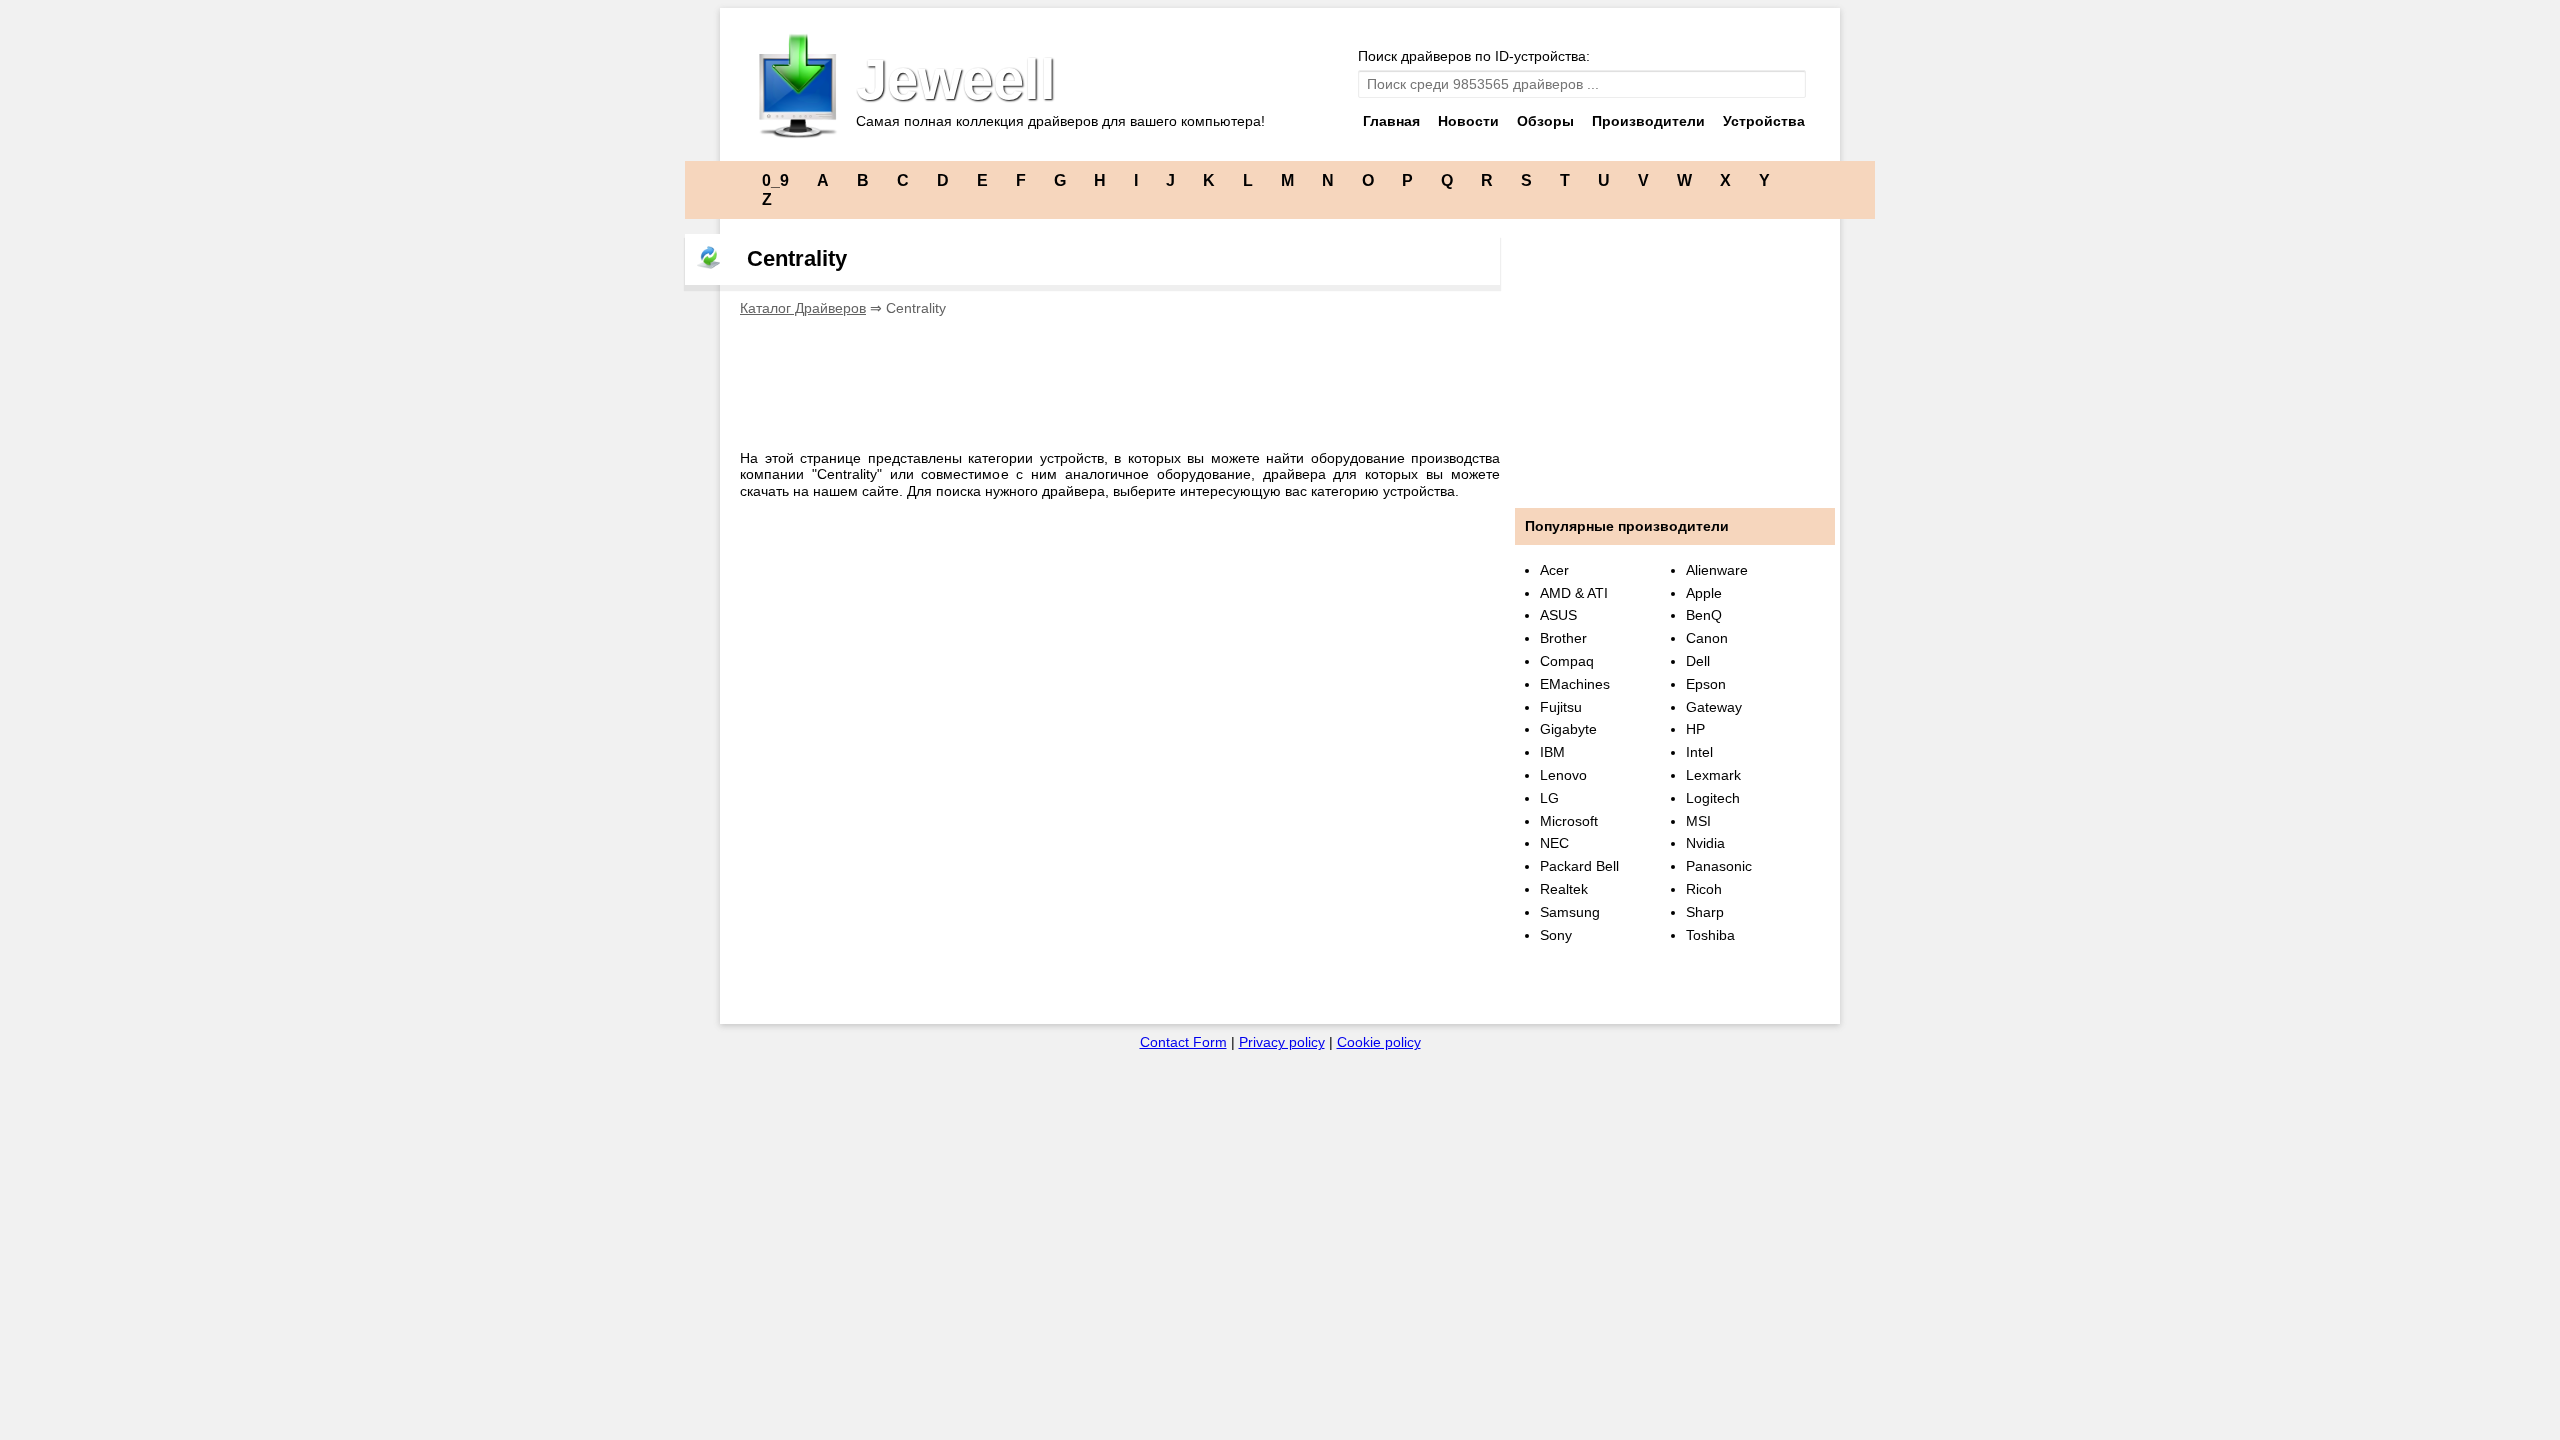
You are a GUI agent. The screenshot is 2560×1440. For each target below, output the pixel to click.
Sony (1556, 935)
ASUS (1558, 615)
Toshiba (1710, 935)
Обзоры (1545, 121)
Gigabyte (1568, 729)
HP (1695, 729)
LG (1549, 798)
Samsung (1570, 912)
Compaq (1567, 661)
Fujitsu (1561, 707)
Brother (1563, 638)
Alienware (1717, 570)
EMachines (1575, 684)
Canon (1707, 638)
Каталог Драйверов (803, 308)
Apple (1704, 593)
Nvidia (1705, 843)
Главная (1391, 121)
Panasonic (1719, 866)
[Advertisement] (1104, 377)
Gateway (1714, 707)
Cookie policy (1379, 1042)
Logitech (1713, 798)
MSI (1698, 821)
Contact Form (1183, 1042)
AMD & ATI (1574, 593)
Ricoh (1704, 889)
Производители (1648, 121)
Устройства (1764, 121)
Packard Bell (1579, 866)
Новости (1468, 121)
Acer (1554, 570)
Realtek (1564, 889)
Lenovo (1563, 775)
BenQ (1704, 615)
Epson (1706, 684)
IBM (1552, 752)
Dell (1698, 661)
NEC (1554, 843)
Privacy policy (1282, 1042)
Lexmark (1713, 775)
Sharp (1705, 912)
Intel (1699, 752)
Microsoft (1569, 821)
